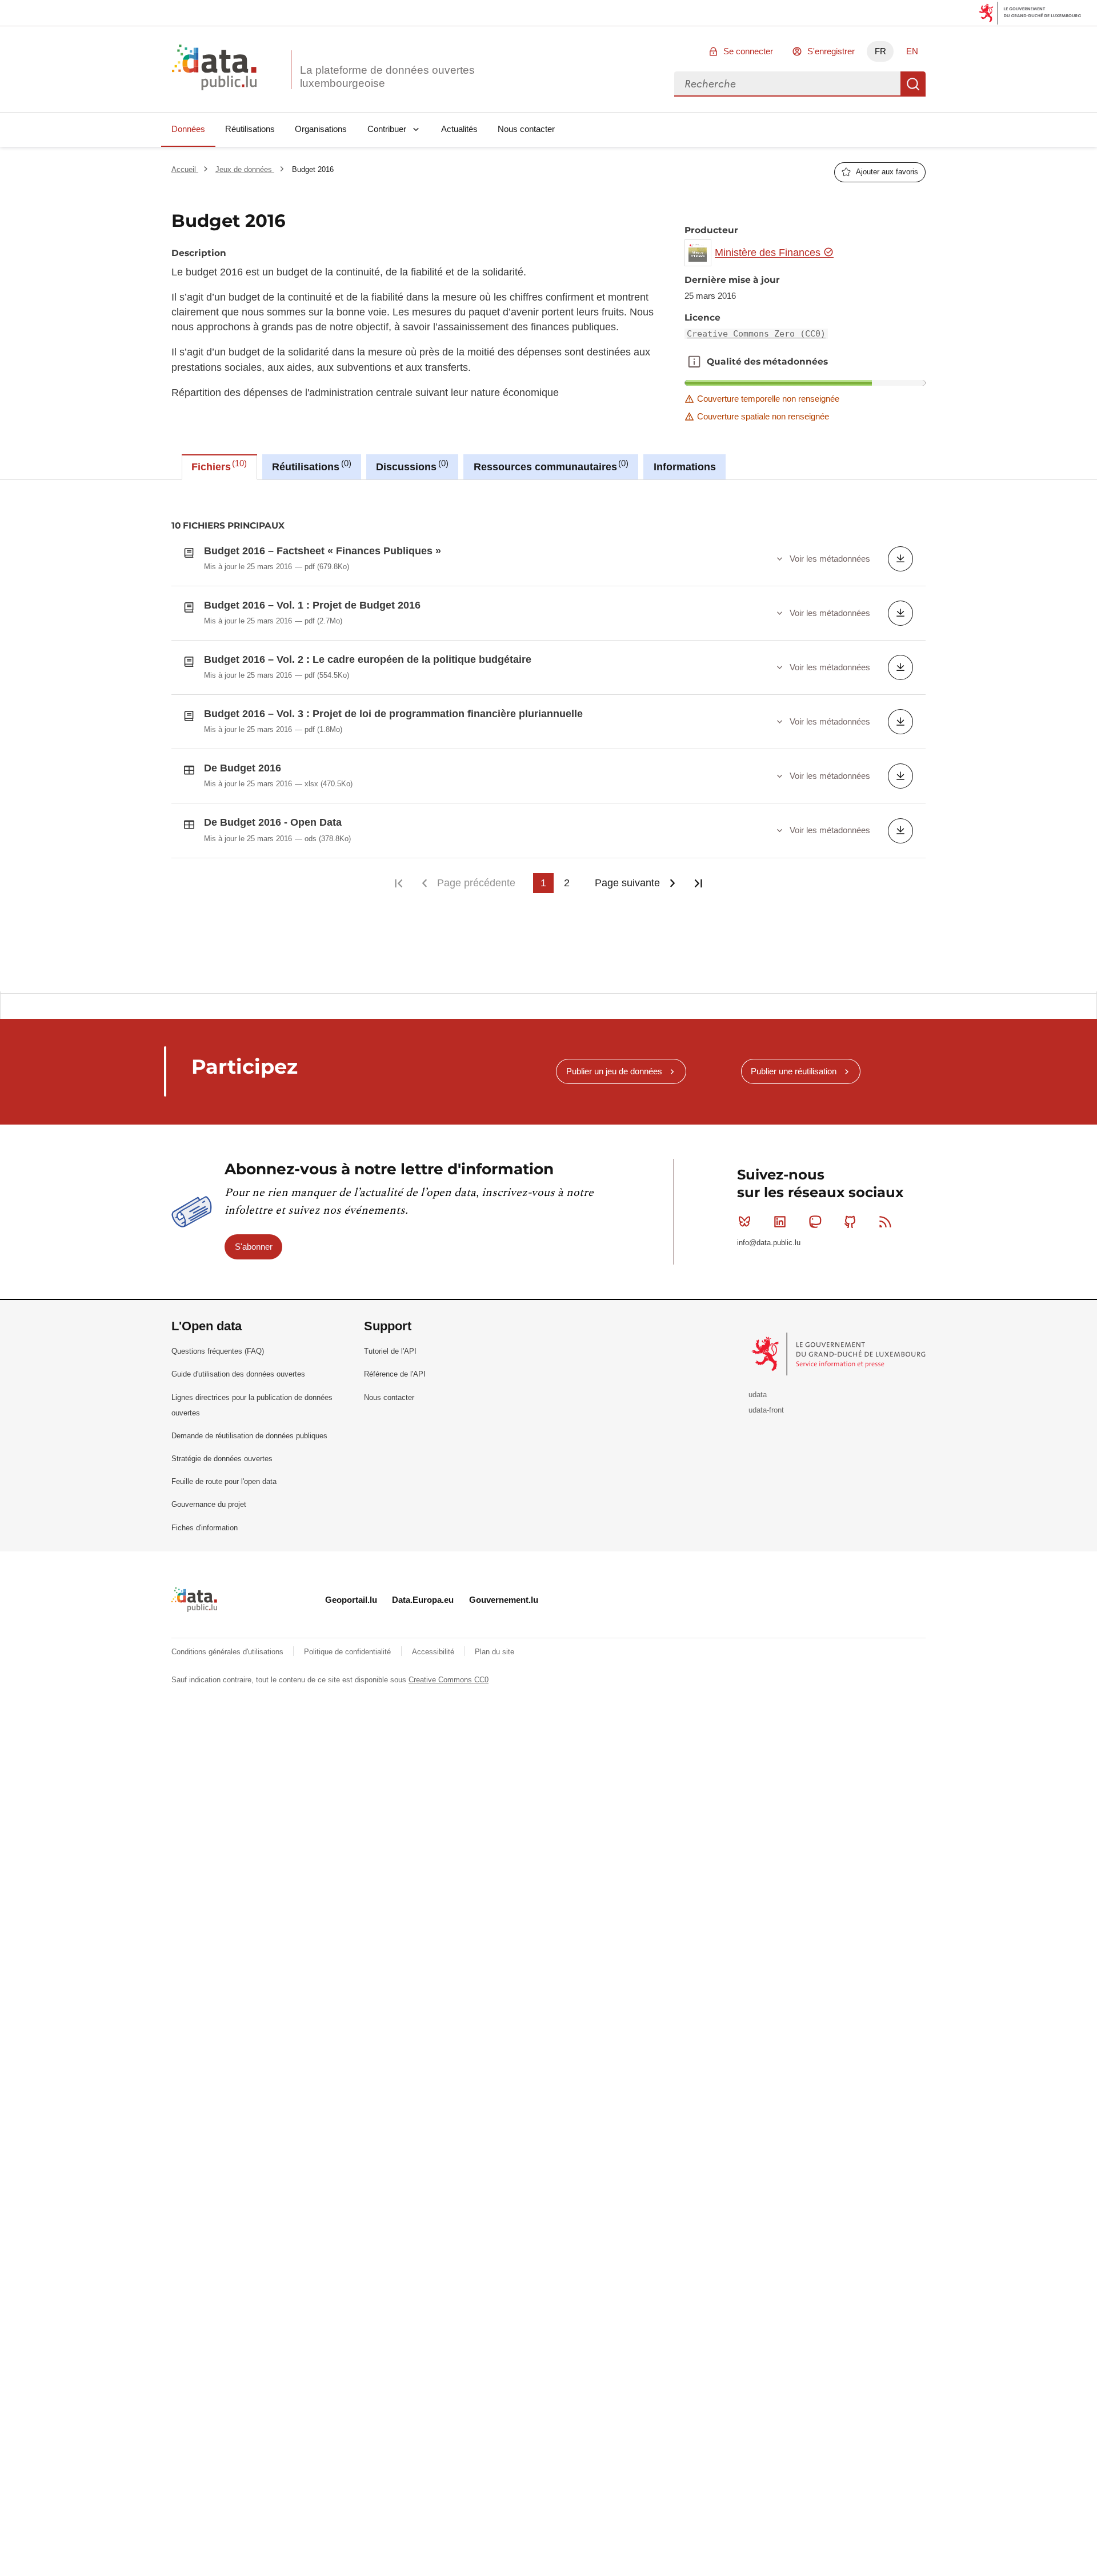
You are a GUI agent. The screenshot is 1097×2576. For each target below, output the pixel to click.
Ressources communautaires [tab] (550, 466)
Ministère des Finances (769, 253)
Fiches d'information (205, 1528)
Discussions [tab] (411, 466)
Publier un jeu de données (614, 1071)
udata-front (766, 1410)
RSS (886, 1222)
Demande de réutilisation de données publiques (249, 1436)
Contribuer (387, 129)
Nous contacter (526, 129)
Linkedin (780, 1222)
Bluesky (744, 1222)
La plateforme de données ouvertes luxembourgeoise (387, 77)
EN (912, 51)
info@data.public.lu (769, 1243)
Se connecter (748, 51)
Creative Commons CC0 (449, 1680)
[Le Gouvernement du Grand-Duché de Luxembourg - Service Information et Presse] (840, 1353)
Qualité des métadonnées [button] (694, 362)
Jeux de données (245, 169)
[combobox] (787, 84)
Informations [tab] (685, 467)
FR (880, 51)
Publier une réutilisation (794, 1071)
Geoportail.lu (351, 1600)
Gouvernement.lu (504, 1600)
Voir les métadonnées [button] (830, 559)
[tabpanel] (548, 736)
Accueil (185, 169)
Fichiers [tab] (218, 466)
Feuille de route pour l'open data (224, 1481)
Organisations (321, 129)
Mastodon (815, 1222)
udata (758, 1395)
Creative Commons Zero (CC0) (756, 334)
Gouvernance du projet (209, 1504)
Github (850, 1222)
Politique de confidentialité (349, 1652)
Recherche (913, 84)
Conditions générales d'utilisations (229, 1652)
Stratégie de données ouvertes (222, 1459)
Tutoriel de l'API (390, 1351)
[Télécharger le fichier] (900, 559)
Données (188, 129)
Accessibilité (434, 1652)
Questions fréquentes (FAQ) (218, 1351)
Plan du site (495, 1652)
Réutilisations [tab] (310, 466)
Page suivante (627, 883)
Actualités (459, 129)
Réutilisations (250, 129)
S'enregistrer (831, 51)
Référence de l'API (395, 1374)
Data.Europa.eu (423, 1600)
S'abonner (254, 1247)
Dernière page (698, 883)
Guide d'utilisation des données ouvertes (238, 1374)
